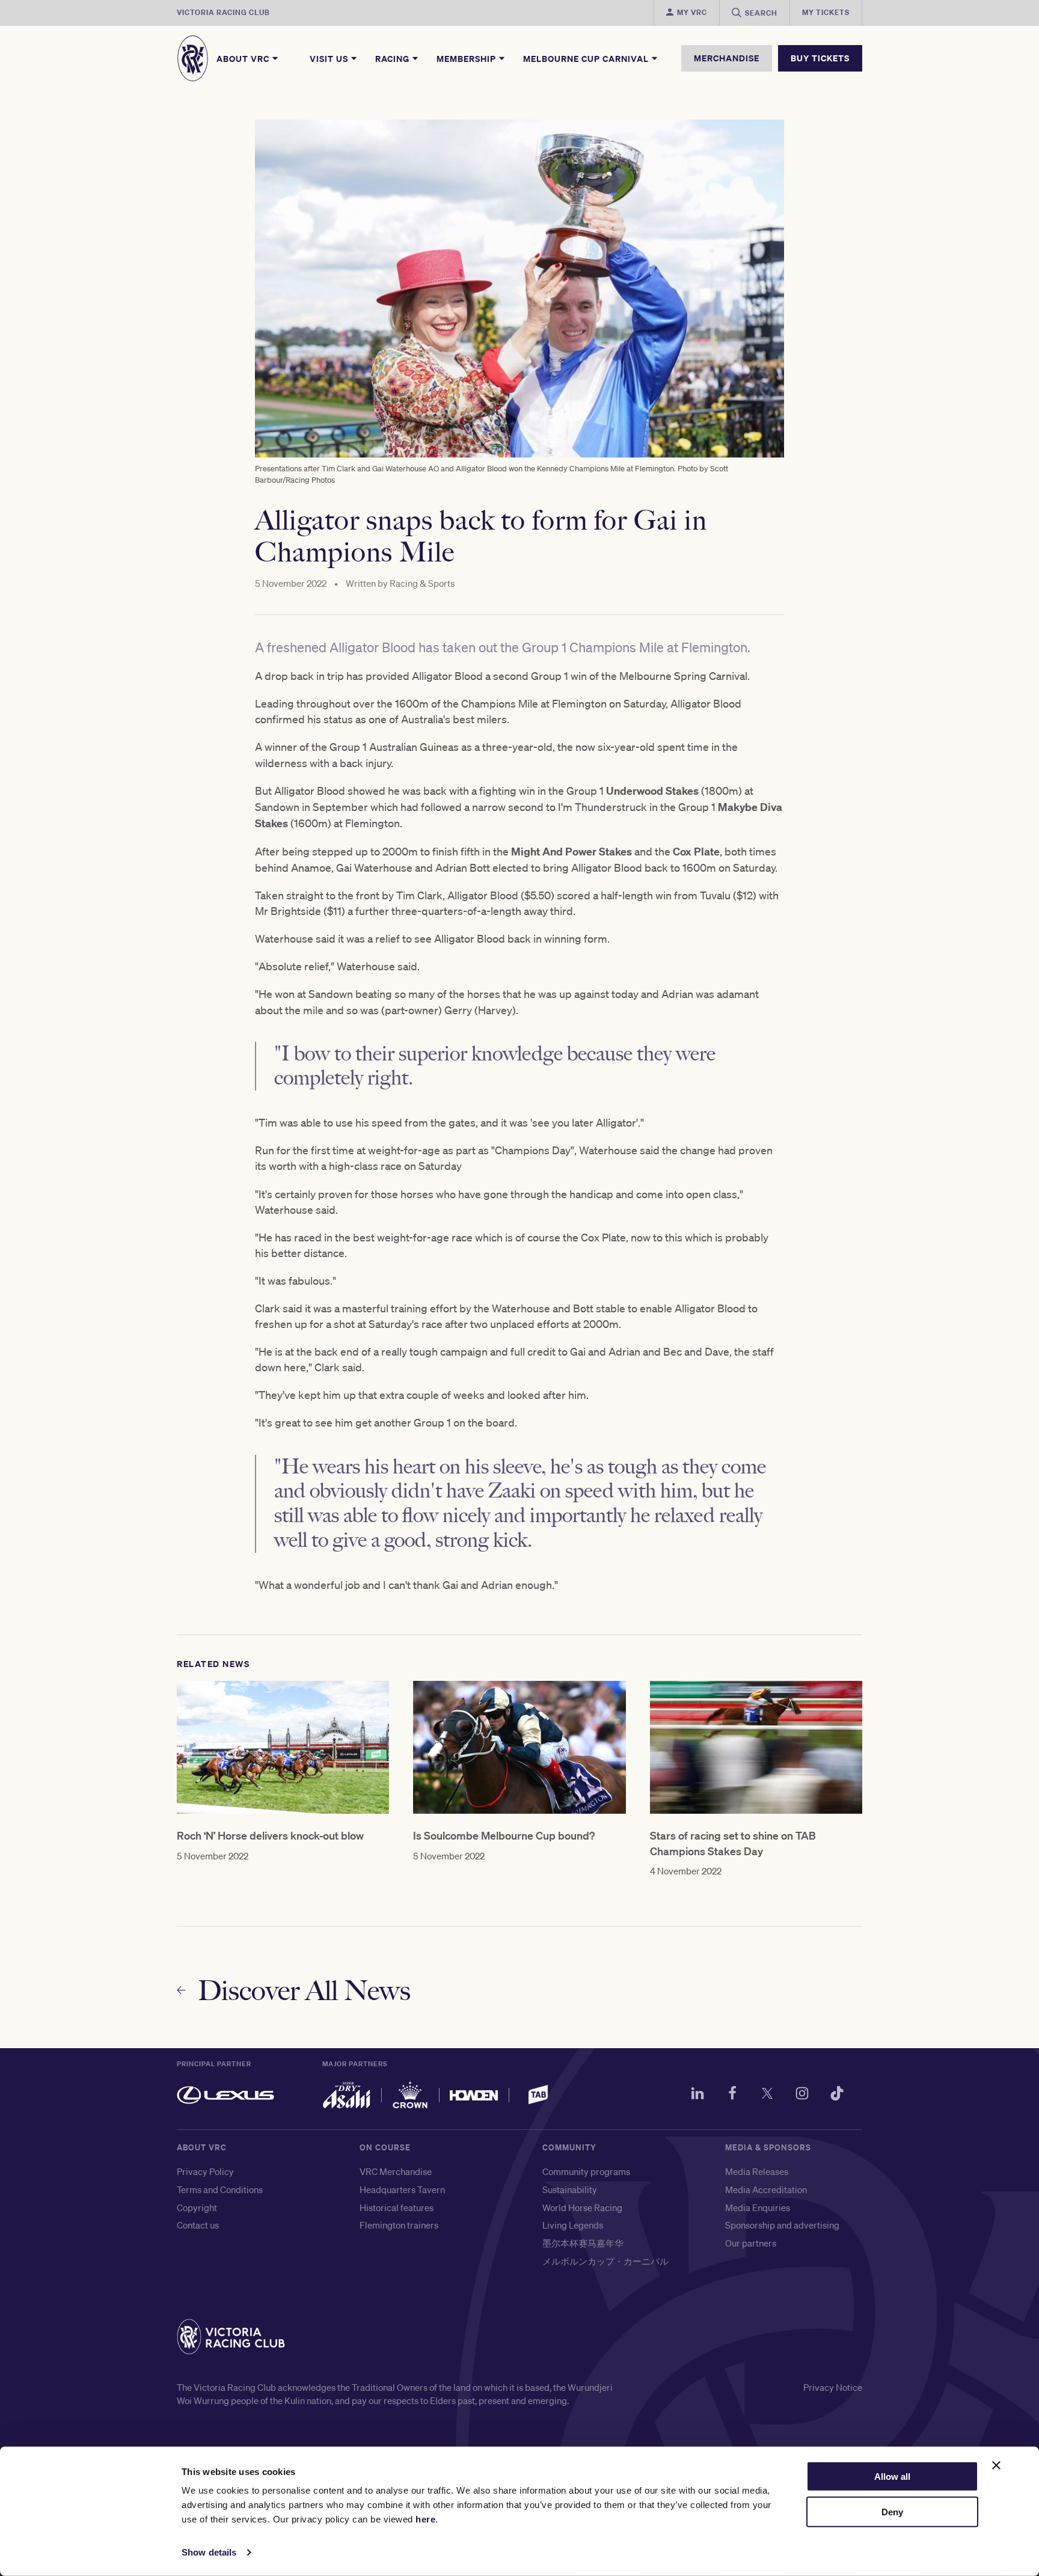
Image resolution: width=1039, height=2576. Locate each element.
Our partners (751, 2243)
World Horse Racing (582, 2207)
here (425, 2519)
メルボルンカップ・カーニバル (605, 2261)
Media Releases (757, 2171)
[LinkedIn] (697, 2095)
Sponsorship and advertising (782, 2225)
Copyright (197, 2207)
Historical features (397, 2207)
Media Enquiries (758, 2207)
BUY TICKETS (820, 58)
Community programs (586, 2171)
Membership (467, 58)
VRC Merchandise (396, 2171)
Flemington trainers (399, 2225)
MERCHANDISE (727, 58)
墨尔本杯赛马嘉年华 (583, 2243)
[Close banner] (996, 2465)
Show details (209, 2552)
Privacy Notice (833, 2387)
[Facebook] (732, 2095)
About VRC (244, 58)
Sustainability (570, 2189)
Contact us (198, 2225)
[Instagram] (802, 2095)
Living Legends (573, 2225)
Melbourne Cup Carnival (587, 58)
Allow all (892, 2477)
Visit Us (330, 58)
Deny (892, 2512)
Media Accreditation (766, 2189)
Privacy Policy (205, 2171)
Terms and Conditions (220, 2189)
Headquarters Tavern (402, 2189)
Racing (394, 58)
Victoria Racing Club (223, 12)
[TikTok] (837, 2095)
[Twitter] (767, 2095)
